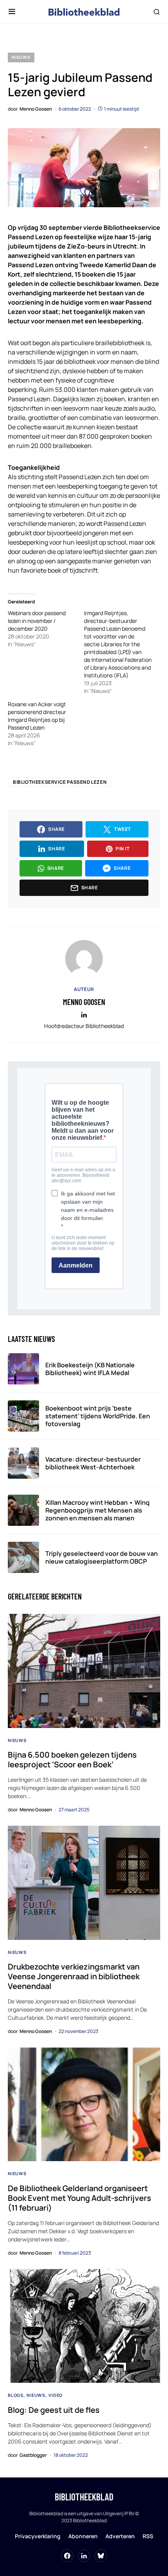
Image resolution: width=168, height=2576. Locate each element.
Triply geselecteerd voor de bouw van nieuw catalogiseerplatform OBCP (102, 1557)
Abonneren (83, 2536)
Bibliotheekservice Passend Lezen (60, 782)
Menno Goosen (84, 1002)
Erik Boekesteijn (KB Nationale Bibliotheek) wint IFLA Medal (90, 1369)
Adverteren (120, 2536)
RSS (148, 2536)
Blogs (16, 2395)
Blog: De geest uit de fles (54, 2410)
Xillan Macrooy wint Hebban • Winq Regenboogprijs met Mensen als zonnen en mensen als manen (97, 1510)
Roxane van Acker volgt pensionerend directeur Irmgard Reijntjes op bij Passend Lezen (37, 716)
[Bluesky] (101, 2556)
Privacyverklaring (38, 2536)
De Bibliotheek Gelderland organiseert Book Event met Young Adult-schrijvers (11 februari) (80, 2198)
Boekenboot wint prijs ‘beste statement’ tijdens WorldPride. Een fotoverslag (98, 1416)
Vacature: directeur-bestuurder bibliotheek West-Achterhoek (93, 1463)
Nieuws (21, 57)
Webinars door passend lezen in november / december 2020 (37, 621)
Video (55, 2395)
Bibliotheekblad (84, 2497)
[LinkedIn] (84, 2556)
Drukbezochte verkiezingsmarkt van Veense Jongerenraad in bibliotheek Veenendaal (74, 1976)
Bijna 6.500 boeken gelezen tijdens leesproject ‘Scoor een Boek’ (72, 1760)
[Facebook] (67, 2556)
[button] (12, 12)
